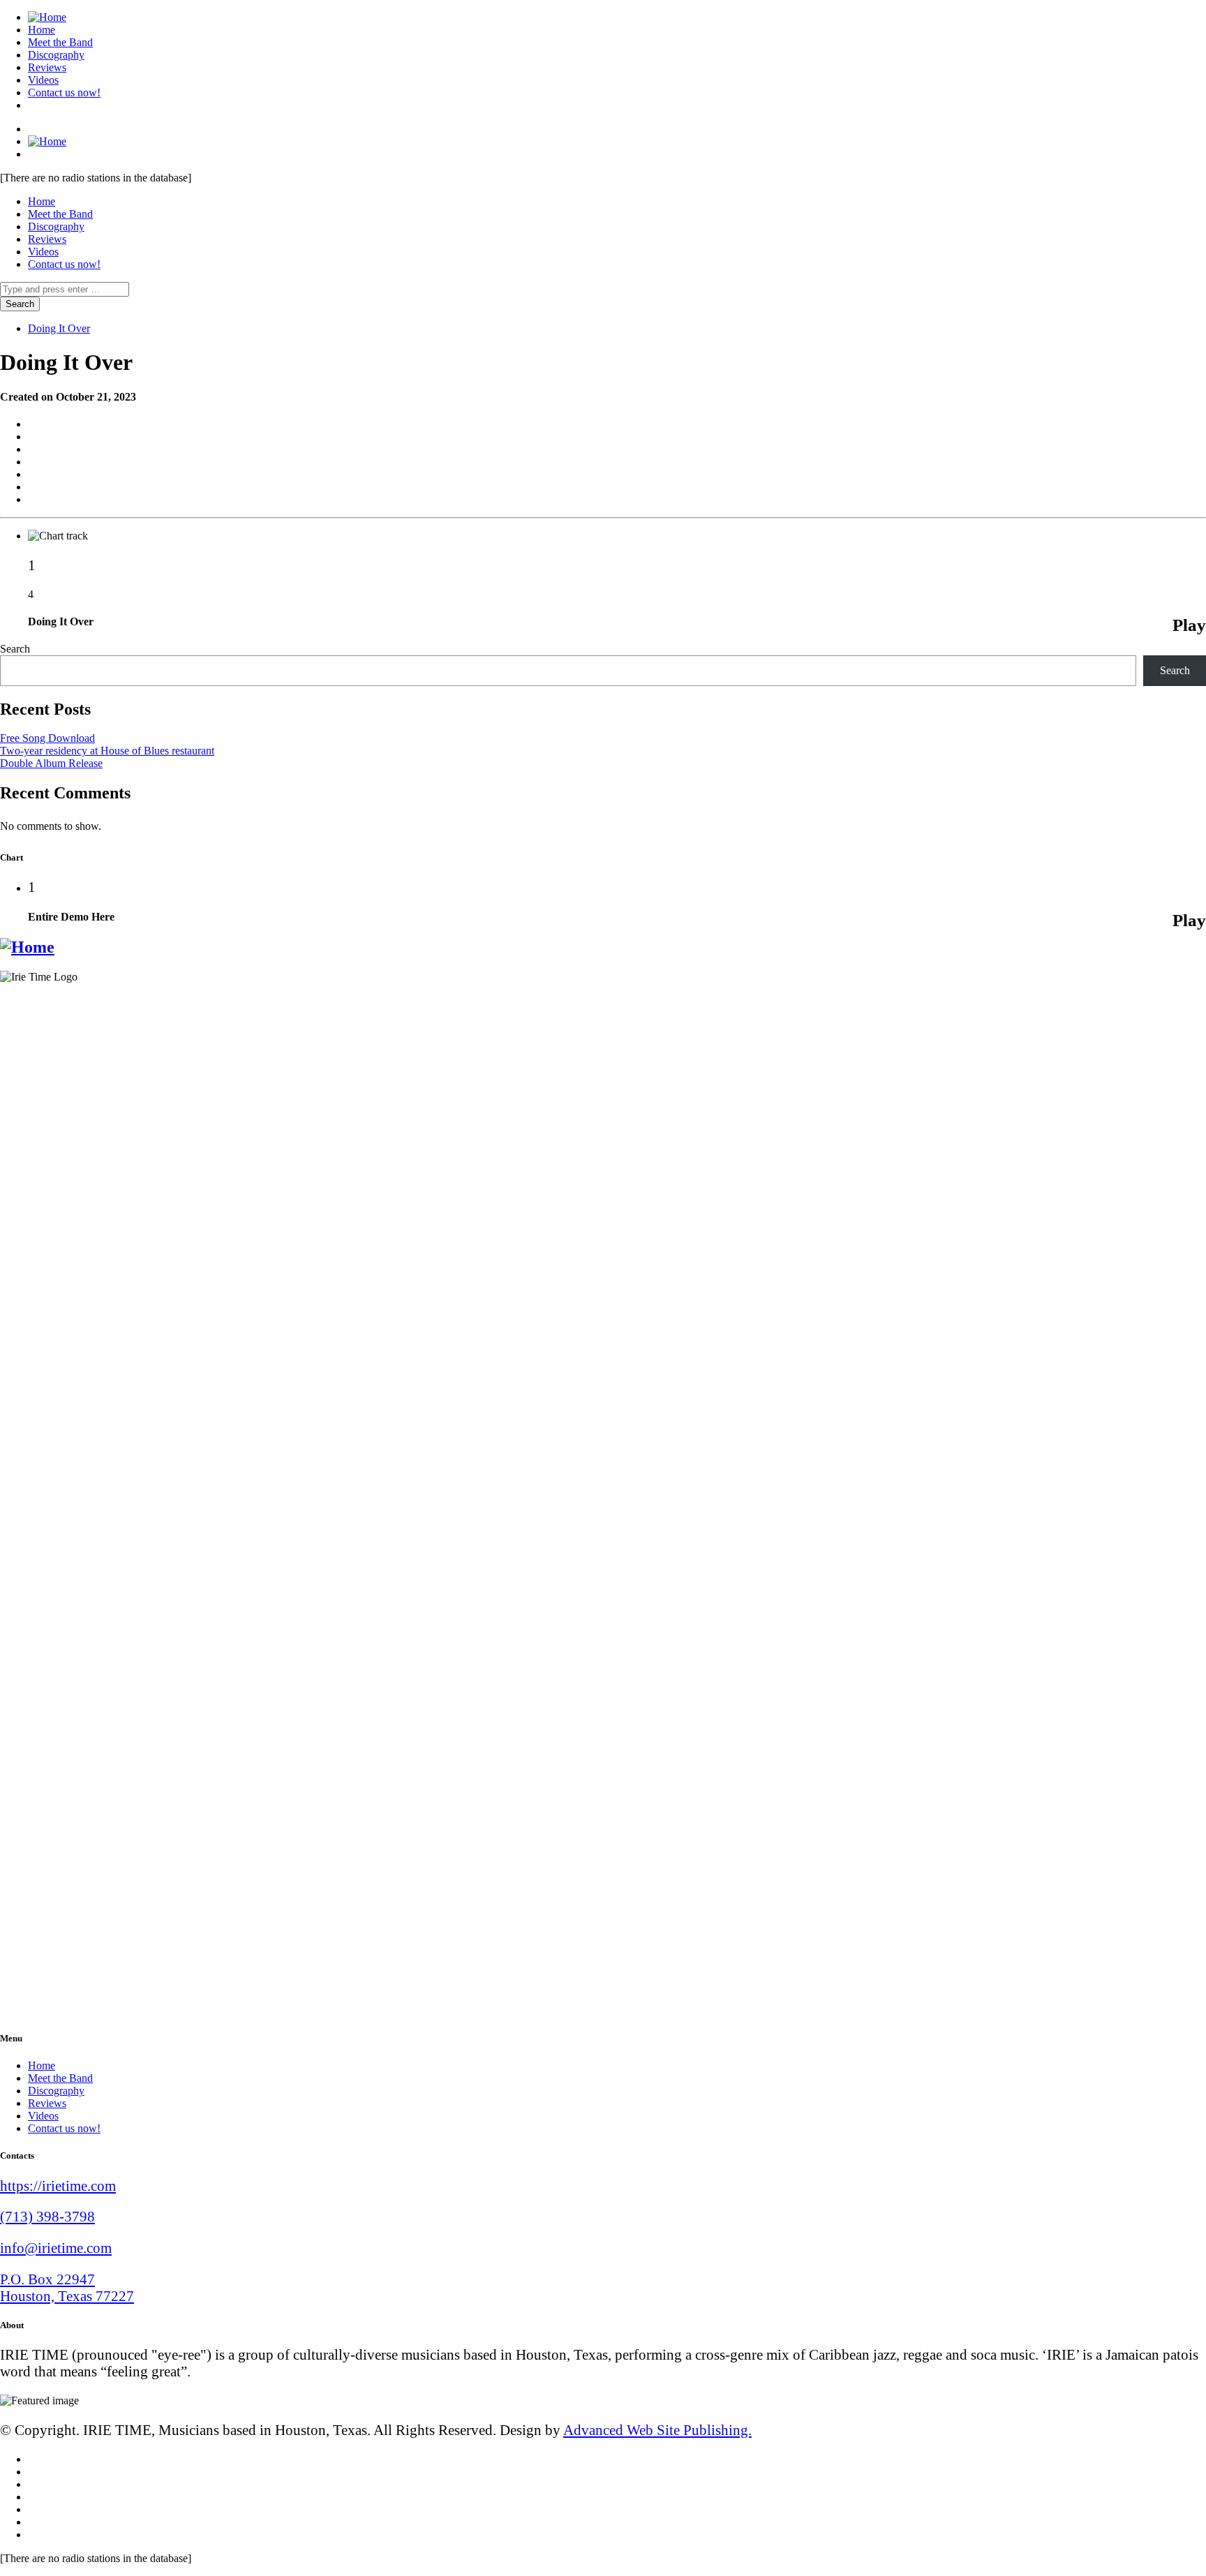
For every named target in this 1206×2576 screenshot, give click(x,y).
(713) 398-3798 (47, 2216)
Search (15, 649)
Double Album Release (51, 763)
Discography (56, 55)
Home (42, 30)
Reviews (47, 67)
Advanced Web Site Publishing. (657, 2430)
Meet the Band (60, 42)
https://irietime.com (58, 2186)
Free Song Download (47, 738)
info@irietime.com (56, 2248)
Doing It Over (59, 328)
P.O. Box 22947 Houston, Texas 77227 (67, 2287)
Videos (43, 80)
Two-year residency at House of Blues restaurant (107, 751)
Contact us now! (64, 92)
